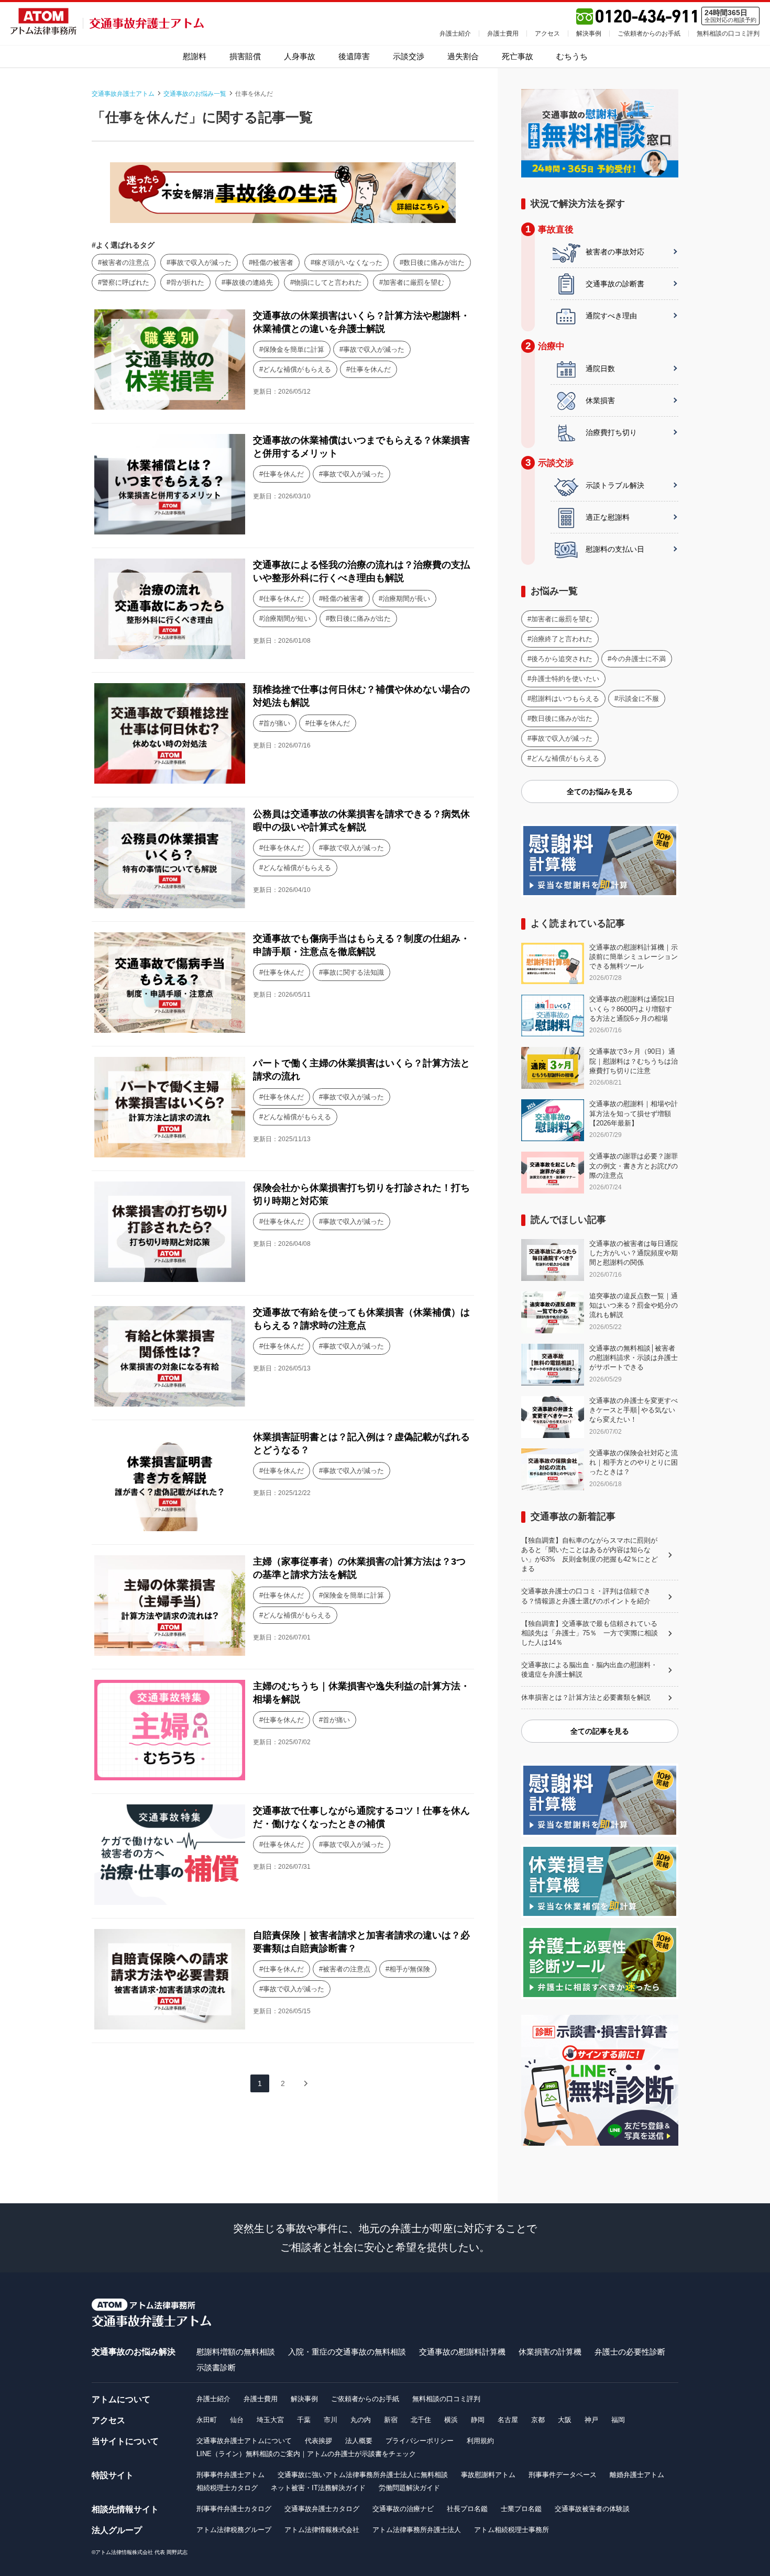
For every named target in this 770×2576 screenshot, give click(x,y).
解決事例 (589, 34)
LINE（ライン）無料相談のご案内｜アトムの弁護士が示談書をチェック (306, 2454)
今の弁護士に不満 (639, 659)
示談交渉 (409, 56)
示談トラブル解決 (615, 485)
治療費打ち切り (611, 432)
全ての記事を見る (600, 1731)
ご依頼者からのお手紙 (649, 34)
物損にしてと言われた (328, 282)
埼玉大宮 (270, 2420)
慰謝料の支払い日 (615, 549)
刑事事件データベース (563, 2475)
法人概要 (359, 2441)
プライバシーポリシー (420, 2441)
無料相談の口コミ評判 (728, 34)
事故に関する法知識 (353, 972)
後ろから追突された (562, 659)
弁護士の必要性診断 (630, 2352)
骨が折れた (187, 282)
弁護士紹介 (455, 34)
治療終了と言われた (562, 639)
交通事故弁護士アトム (123, 94)
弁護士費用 (503, 34)
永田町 (207, 2420)
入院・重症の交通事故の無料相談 (347, 2352)
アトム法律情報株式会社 (322, 2530)
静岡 (478, 2420)
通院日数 (600, 369)
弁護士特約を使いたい (565, 679)
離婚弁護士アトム (637, 2475)
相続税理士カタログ (227, 2488)
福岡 (618, 2420)
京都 (538, 2420)
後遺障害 (354, 56)
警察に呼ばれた (125, 282)
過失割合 (463, 56)
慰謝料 (195, 56)
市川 (331, 2420)
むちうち (572, 56)
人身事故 (300, 56)
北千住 (421, 2420)
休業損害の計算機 (550, 2352)
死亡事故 (518, 56)
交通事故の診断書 (615, 284)
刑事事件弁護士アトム (230, 2475)
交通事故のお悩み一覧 (195, 94)
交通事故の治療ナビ (403, 2509)
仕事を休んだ (370, 369)
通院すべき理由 (611, 316)
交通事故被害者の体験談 (592, 2509)
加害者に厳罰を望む (414, 282)
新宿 (391, 2420)
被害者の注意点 (125, 263)
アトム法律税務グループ (234, 2530)
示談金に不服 (639, 699)
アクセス (547, 34)
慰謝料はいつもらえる (565, 699)
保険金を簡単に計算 (294, 349)
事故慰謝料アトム (488, 2475)
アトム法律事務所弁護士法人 (417, 2530)
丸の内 (361, 2420)
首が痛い (277, 723)
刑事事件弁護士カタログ (234, 2509)
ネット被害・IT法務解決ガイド (318, 2488)
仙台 (237, 2420)
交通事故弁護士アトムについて (244, 2441)
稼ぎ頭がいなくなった (348, 263)
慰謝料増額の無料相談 (236, 2352)
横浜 (451, 2420)
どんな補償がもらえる (297, 369)
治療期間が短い (287, 618)
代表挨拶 (318, 2441)
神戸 (591, 2420)
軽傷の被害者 (273, 263)
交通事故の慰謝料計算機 (462, 2352)
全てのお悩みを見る (600, 791)
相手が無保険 (410, 1969)
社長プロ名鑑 (467, 2509)
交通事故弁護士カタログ (322, 2509)
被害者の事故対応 (615, 252)
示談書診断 (216, 2367)
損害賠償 (245, 56)
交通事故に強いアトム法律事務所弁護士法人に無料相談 (363, 2475)
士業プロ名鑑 (521, 2509)
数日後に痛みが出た (434, 263)
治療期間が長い (406, 599)
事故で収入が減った (201, 263)
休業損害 (600, 400)
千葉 (304, 2420)
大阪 (565, 2420)
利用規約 (480, 2441)
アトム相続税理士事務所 (511, 2530)
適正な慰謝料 (608, 517)
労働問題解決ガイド (409, 2488)
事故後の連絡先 (249, 282)
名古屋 (508, 2420)
